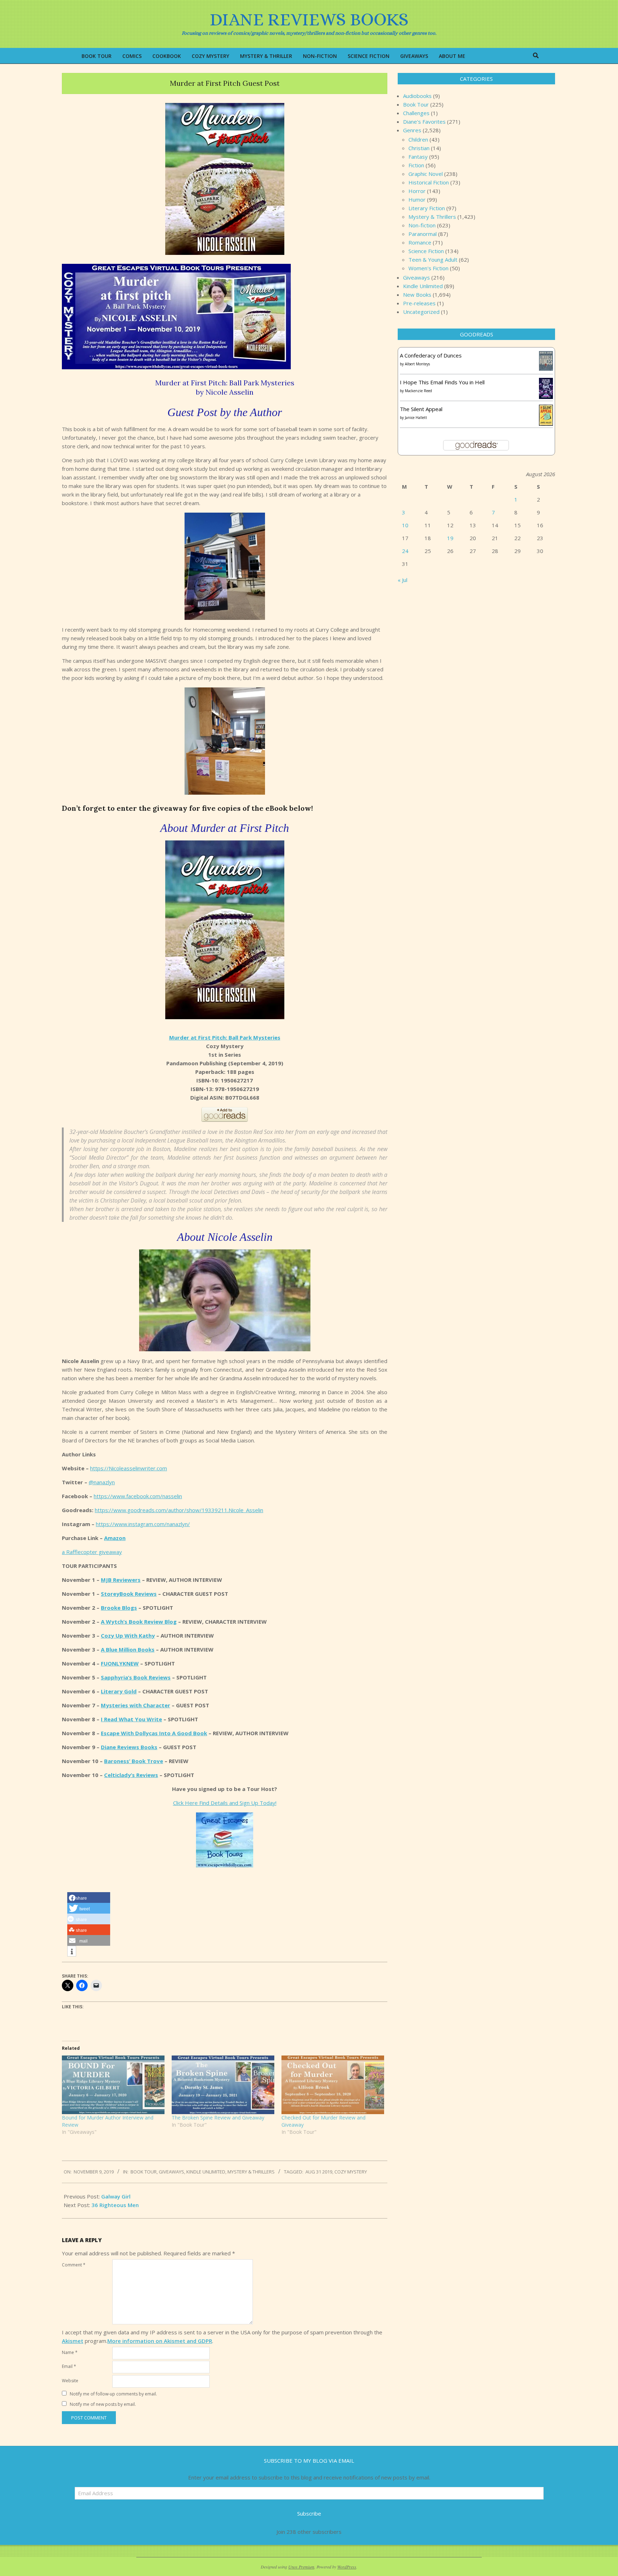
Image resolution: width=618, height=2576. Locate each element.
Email (69, 2366)
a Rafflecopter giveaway (92, 1552)
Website (70, 2381)
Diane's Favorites (424, 122)
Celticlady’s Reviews (131, 1775)
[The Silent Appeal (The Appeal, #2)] (546, 409)
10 (405, 525)
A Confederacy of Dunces (431, 355)
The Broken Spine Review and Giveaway (218, 2118)
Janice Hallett (416, 418)
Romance (420, 242)
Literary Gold (119, 1691)
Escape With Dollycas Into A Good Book (154, 1733)
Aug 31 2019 (319, 2172)
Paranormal (423, 234)
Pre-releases (419, 303)
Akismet (73, 2341)
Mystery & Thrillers (251, 2172)
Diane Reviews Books (129, 1747)
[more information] (72, 1951)
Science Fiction (426, 251)
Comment (74, 2265)
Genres (412, 130)
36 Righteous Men (115, 2205)
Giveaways (171, 2172)
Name (70, 2352)
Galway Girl (116, 2196)
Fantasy (418, 157)
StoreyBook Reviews (129, 1594)
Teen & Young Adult (433, 260)
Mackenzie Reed (418, 391)
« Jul (403, 580)
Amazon (115, 1538)
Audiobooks (417, 96)
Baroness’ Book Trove (134, 1761)
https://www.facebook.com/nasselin (138, 1496)
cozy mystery (351, 2172)
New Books (417, 295)
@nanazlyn (102, 1482)
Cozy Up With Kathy (128, 1635)
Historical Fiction (429, 182)
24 (405, 551)
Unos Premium (301, 2567)
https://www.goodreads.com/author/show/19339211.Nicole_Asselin (179, 1510)
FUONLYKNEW (120, 1663)
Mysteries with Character (136, 1705)
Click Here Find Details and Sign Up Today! (225, 1803)
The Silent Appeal (421, 409)
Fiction (416, 165)
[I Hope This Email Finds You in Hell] (546, 382)
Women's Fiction (428, 268)
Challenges (416, 113)
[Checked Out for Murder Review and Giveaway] (333, 2085)
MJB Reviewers (121, 1580)
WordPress (347, 2567)
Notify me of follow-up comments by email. (113, 2394)
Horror (417, 191)
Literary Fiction (427, 208)
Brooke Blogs (119, 1608)
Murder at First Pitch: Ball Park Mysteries (225, 1037)
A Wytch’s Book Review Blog (139, 1622)
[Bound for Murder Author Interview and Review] (113, 2085)
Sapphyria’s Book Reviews (136, 1677)
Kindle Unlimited (206, 2172)
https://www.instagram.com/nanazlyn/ (143, 1524)
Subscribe (309, 2513)
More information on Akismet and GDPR (160, 2341)
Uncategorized (421, 312)
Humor (417, 199)
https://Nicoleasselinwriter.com (129, 1468)
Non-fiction (422, 225)
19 (450, 538)
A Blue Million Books (128, 1649)
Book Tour (144, 2172)
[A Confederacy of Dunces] (546, 355)
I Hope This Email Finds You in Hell (442, 382)
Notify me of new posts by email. (103, 2404)
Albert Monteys (417, 364)
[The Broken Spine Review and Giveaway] (223, 2085)
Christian (419, 148)
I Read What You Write (131, 1719)
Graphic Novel (426, 174)
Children (418, 139)
